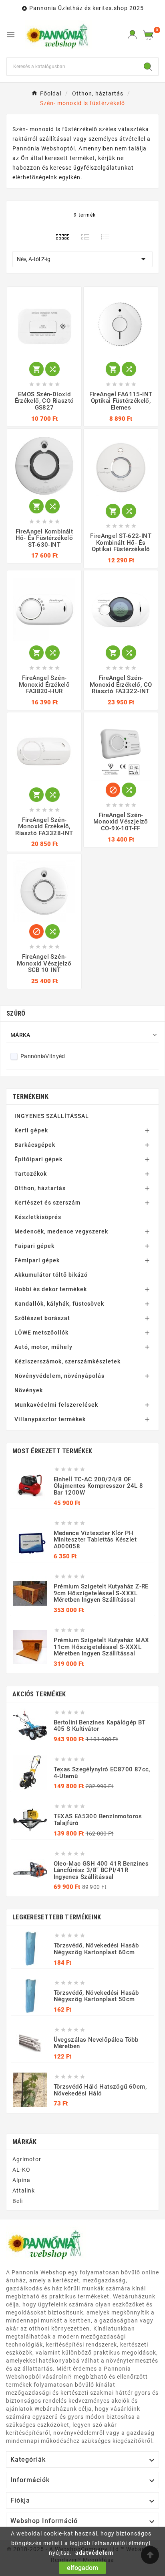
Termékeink (30, 1096)
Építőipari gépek (38, 1159)
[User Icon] (132, 35)
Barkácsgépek (35, 1145)
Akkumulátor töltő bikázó (51, 1275)
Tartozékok (31, 1174)
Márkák (25, 2142)
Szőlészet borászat (42, 1318)
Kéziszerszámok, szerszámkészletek (67, 1361)
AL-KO (21, 2170)
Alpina (21, 2180)
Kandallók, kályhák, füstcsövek (59, 1304)
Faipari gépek (34, 1246)
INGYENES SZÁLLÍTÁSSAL (52, 1116)
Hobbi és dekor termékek (51, 1289)
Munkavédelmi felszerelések (56, 1405)
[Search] (148, 67)
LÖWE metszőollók (41, 1333)
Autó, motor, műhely (43, 1347)
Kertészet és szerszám (47, 1203)
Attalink (24, 2191)
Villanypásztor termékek (50, 1419)
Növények (29, 1390)
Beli (18, 2201)
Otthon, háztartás (40, 1188)
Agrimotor (27, 2159)
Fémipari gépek (37, 1260)
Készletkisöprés (38, 1217)
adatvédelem (94, 2553)
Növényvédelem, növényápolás (59, 1376)
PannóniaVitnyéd (43, 1056)
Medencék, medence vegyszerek (61, 1231)
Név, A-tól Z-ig (82, 259)
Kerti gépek (31, 1130)
